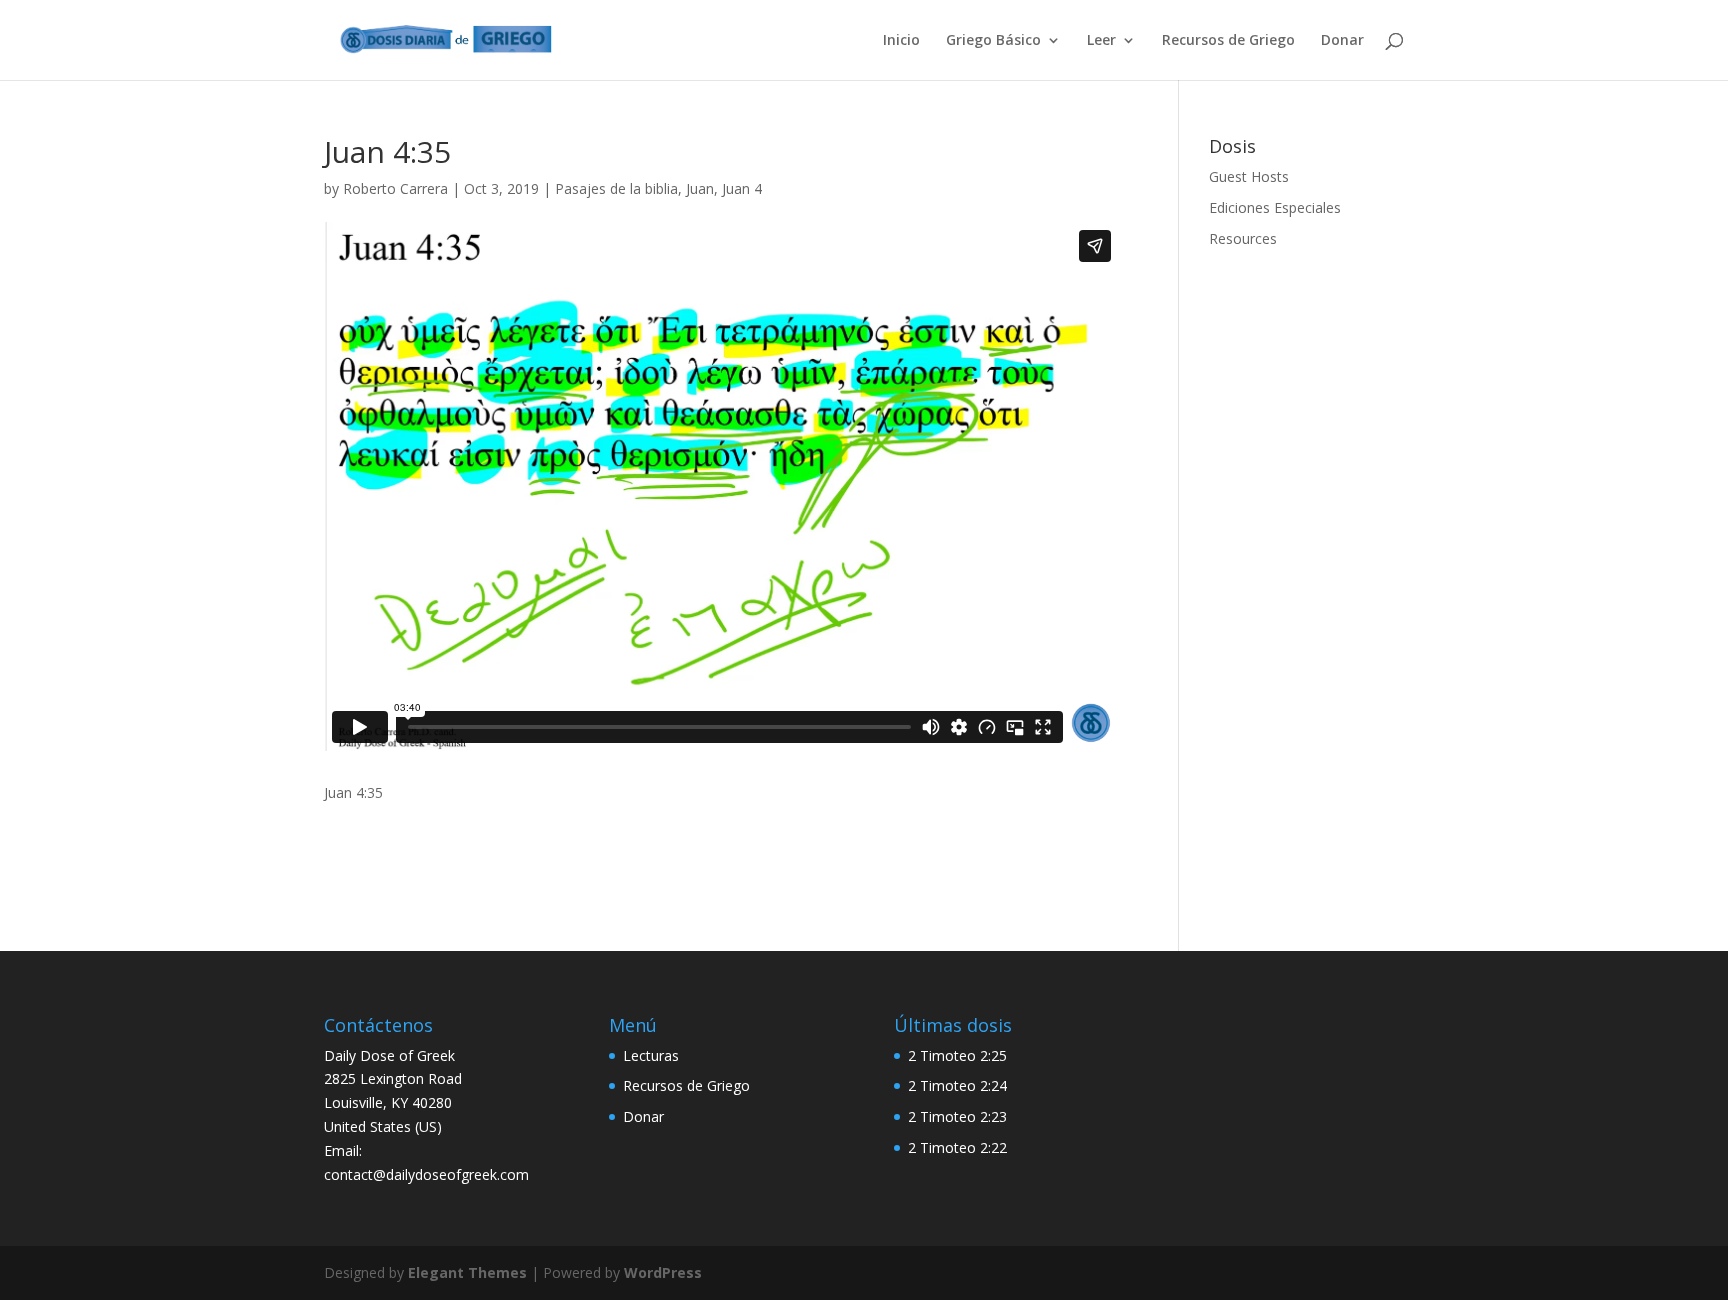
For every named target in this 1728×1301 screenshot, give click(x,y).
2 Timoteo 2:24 (957, 1085)
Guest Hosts (1249, 176)
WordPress (663, 1272)
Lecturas (651, 1055)
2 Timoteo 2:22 (957, 1147)
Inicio (901, 41)
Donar (1342, 41)
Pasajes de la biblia (616, 188)
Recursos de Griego (1228, 41)
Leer (1101, 41)
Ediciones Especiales (1275, 207)
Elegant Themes (467, 1272)
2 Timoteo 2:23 (957, 1116)
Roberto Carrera (395, 188)
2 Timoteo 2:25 (957, 1055)
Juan (700, 188)
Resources (1243, 238)
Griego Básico (993, 41)
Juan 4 (742, 188)
